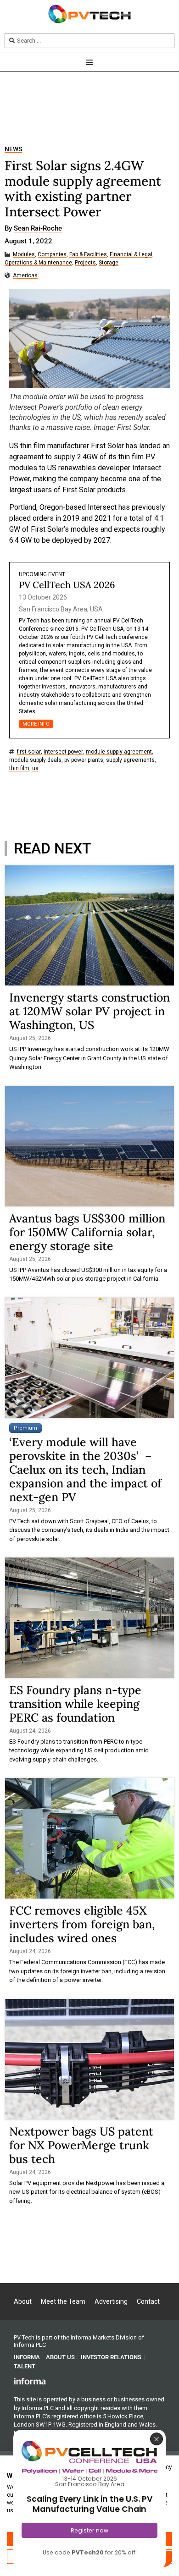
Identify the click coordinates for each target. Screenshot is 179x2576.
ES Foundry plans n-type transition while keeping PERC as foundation (75, 1704)
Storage (109, 263)
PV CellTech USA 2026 (67, 585)
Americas (25, 276)
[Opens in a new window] (30, 2381)
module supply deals (35, 760)
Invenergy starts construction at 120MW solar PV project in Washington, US (89, 1011)
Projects (85, 263)
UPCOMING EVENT (42, 574)
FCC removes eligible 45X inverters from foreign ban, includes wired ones (82, 1924)
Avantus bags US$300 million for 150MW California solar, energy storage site (87, 1232)
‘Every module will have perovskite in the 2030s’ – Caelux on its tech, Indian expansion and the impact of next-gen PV (85, 1470)
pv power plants (84, 760)
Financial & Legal (131, 255)
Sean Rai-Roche (38, 229)
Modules (24, 255)
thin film (19, 768)
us (35, 768)
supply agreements (130, 760)
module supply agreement (119, 752)
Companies (52, 255)
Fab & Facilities (88, 255)
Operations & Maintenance (38, 263)
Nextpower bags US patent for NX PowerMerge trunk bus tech (81, 2145)
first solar (29, 752)
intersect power (63, 752)
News (13, 149)
